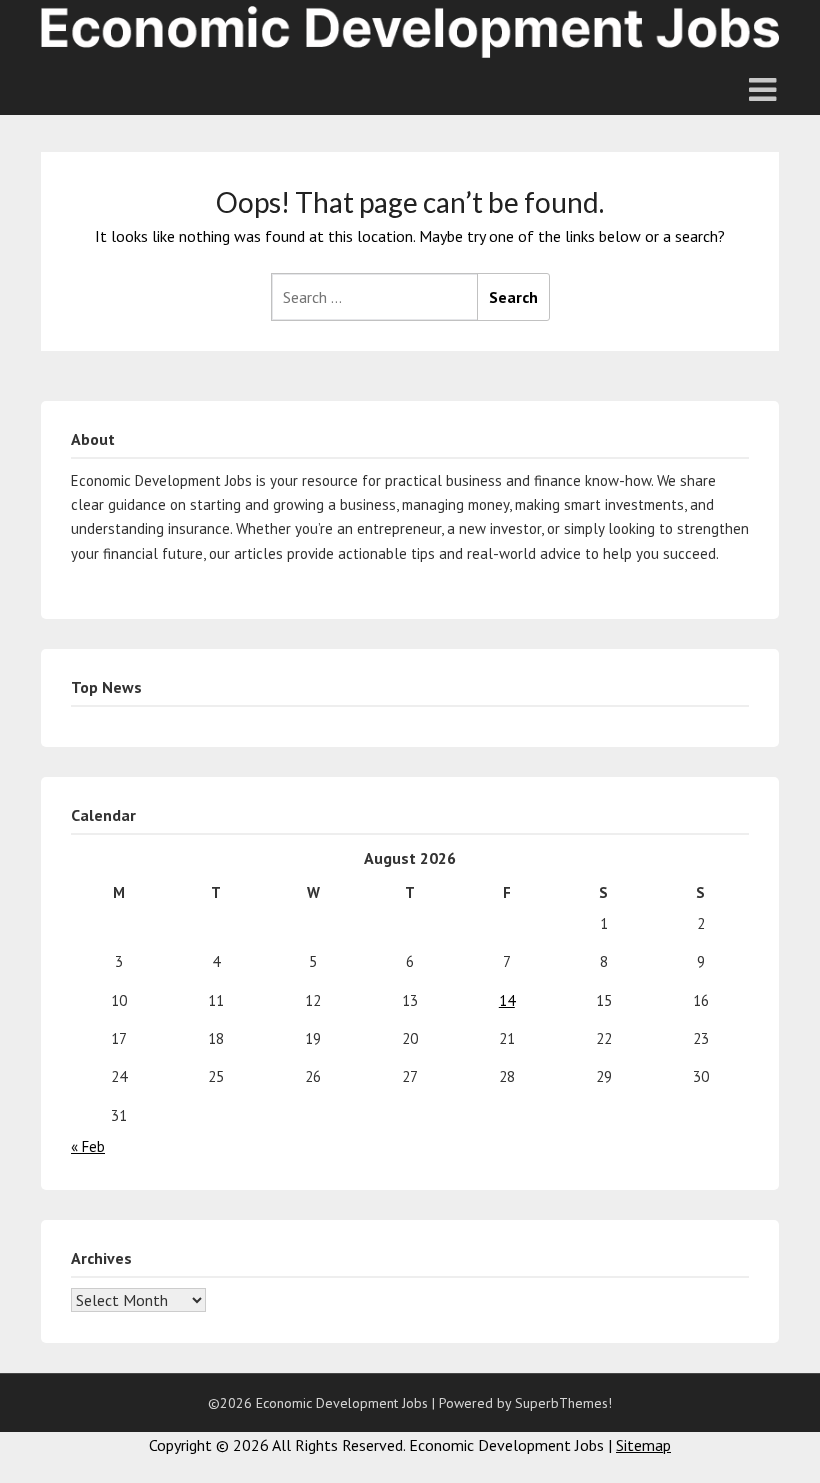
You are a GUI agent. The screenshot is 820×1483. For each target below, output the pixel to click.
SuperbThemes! (563, 1403)
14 (507, 1000)
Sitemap (643, 1445)
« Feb (88, 1146)
